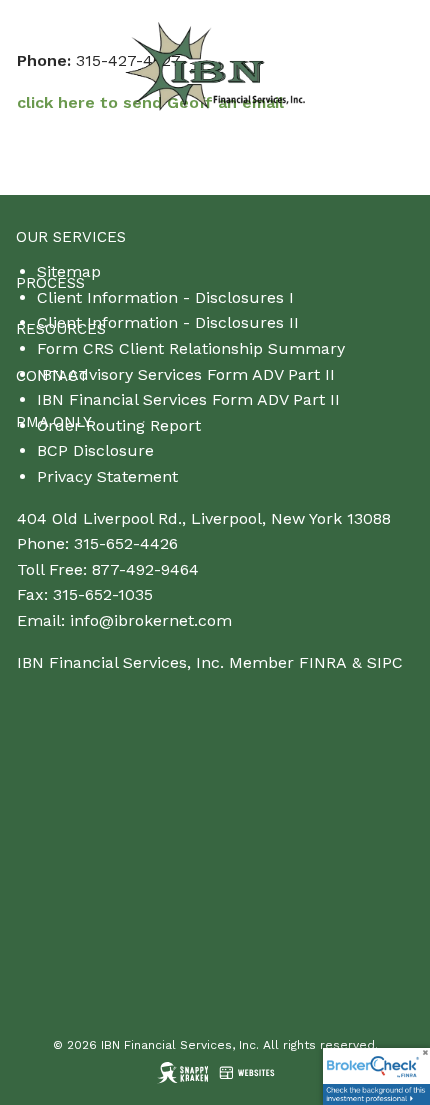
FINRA (323, 662)
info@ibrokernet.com (151, 620)
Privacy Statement (107, 476)
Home (39, 144)
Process (50, 283)
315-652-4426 (126, 543)
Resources (61, 329)
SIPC (385, 662)
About (42, 190)
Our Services (71, 237)
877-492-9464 (145, 569)
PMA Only (54, 422)
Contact (52, 376)
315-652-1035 (103, 594)
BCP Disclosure (95, 450)
